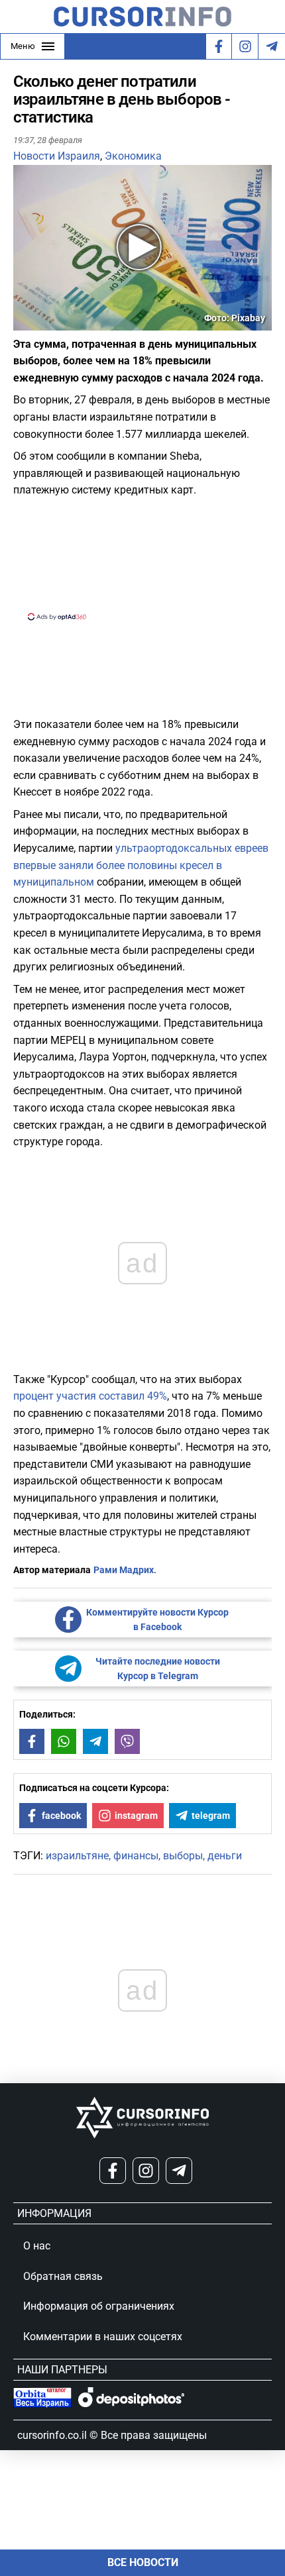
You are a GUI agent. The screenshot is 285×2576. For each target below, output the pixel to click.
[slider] (76, 325)
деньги (225, 1856)
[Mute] (42, 322)
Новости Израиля (57, 156)
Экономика (133, 156)
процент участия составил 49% (90, 1396)
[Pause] (25, 322)
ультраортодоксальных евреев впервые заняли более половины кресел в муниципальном (141, 865)
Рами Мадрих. (125, 1570)
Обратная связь (63, 2276)
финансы (136, 1856)
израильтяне (77, 1856)
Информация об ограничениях (99, 2306)
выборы (183, 1856)
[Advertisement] (142, 558)
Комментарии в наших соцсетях (103, 2337)
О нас (37, 2246)
